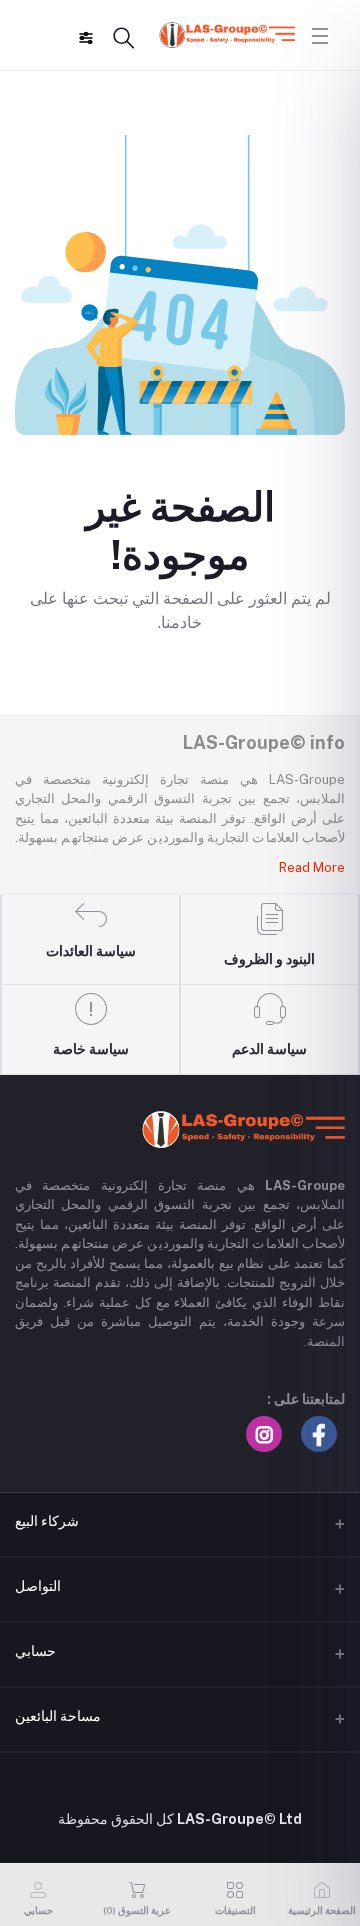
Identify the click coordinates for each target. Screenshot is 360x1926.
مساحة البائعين (58, 1716)
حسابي (35, 1651)
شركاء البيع (47, 1521)
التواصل (38, 1586)
